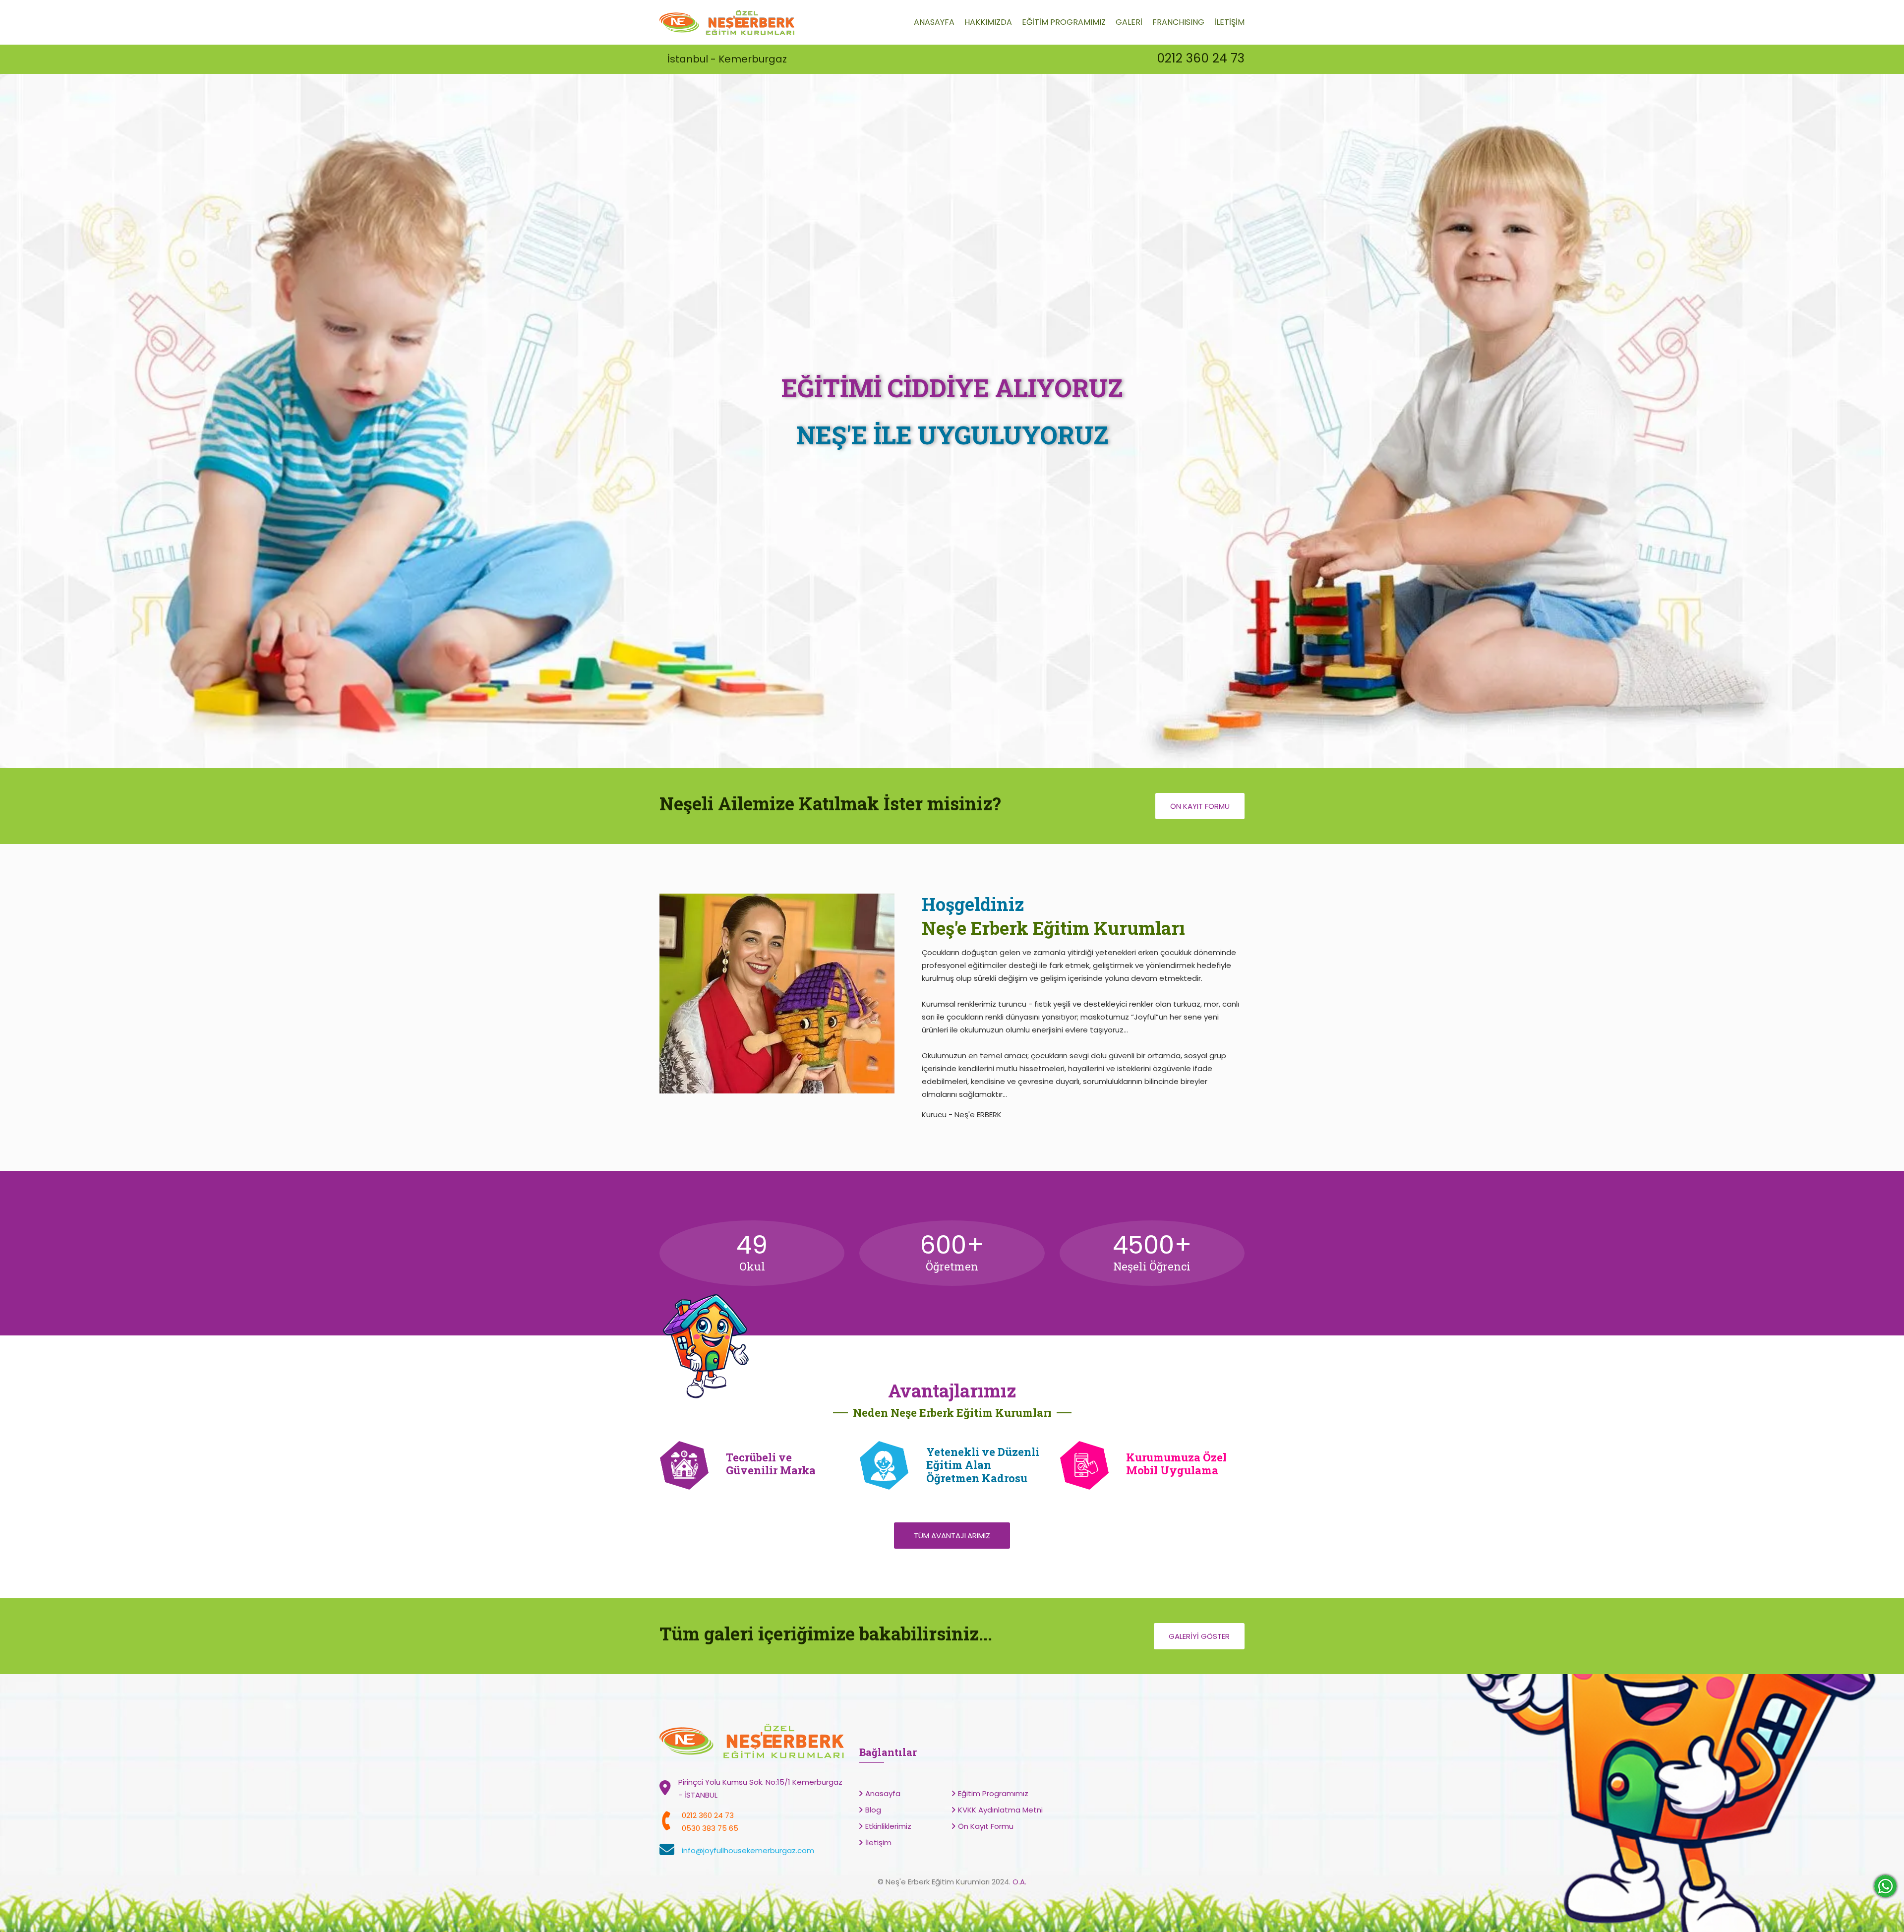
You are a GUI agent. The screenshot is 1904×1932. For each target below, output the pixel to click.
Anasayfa (883, 1793)
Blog (873, 1810)
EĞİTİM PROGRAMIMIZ (1064, 22)
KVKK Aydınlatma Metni (1000, 1810)
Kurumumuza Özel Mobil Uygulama (1176, 1464)
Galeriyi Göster (1199, 1636)
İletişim (878, 1842)
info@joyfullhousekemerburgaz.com (748, 1850)
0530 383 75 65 (710, 1828)
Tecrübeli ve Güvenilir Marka (771, 1464)
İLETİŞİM (1229, 22)
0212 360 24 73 (1201, 58)
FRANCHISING (1178, 22)
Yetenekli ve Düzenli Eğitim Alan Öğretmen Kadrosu (983, 1465)
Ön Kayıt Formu (1200, 806)
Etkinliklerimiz (888, 1826)
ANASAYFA (934, 22)
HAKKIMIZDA (988, 22)
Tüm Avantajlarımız (952, 1536)
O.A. (1019, 1882)
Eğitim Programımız (993, 1793)
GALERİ (1129, 22)
